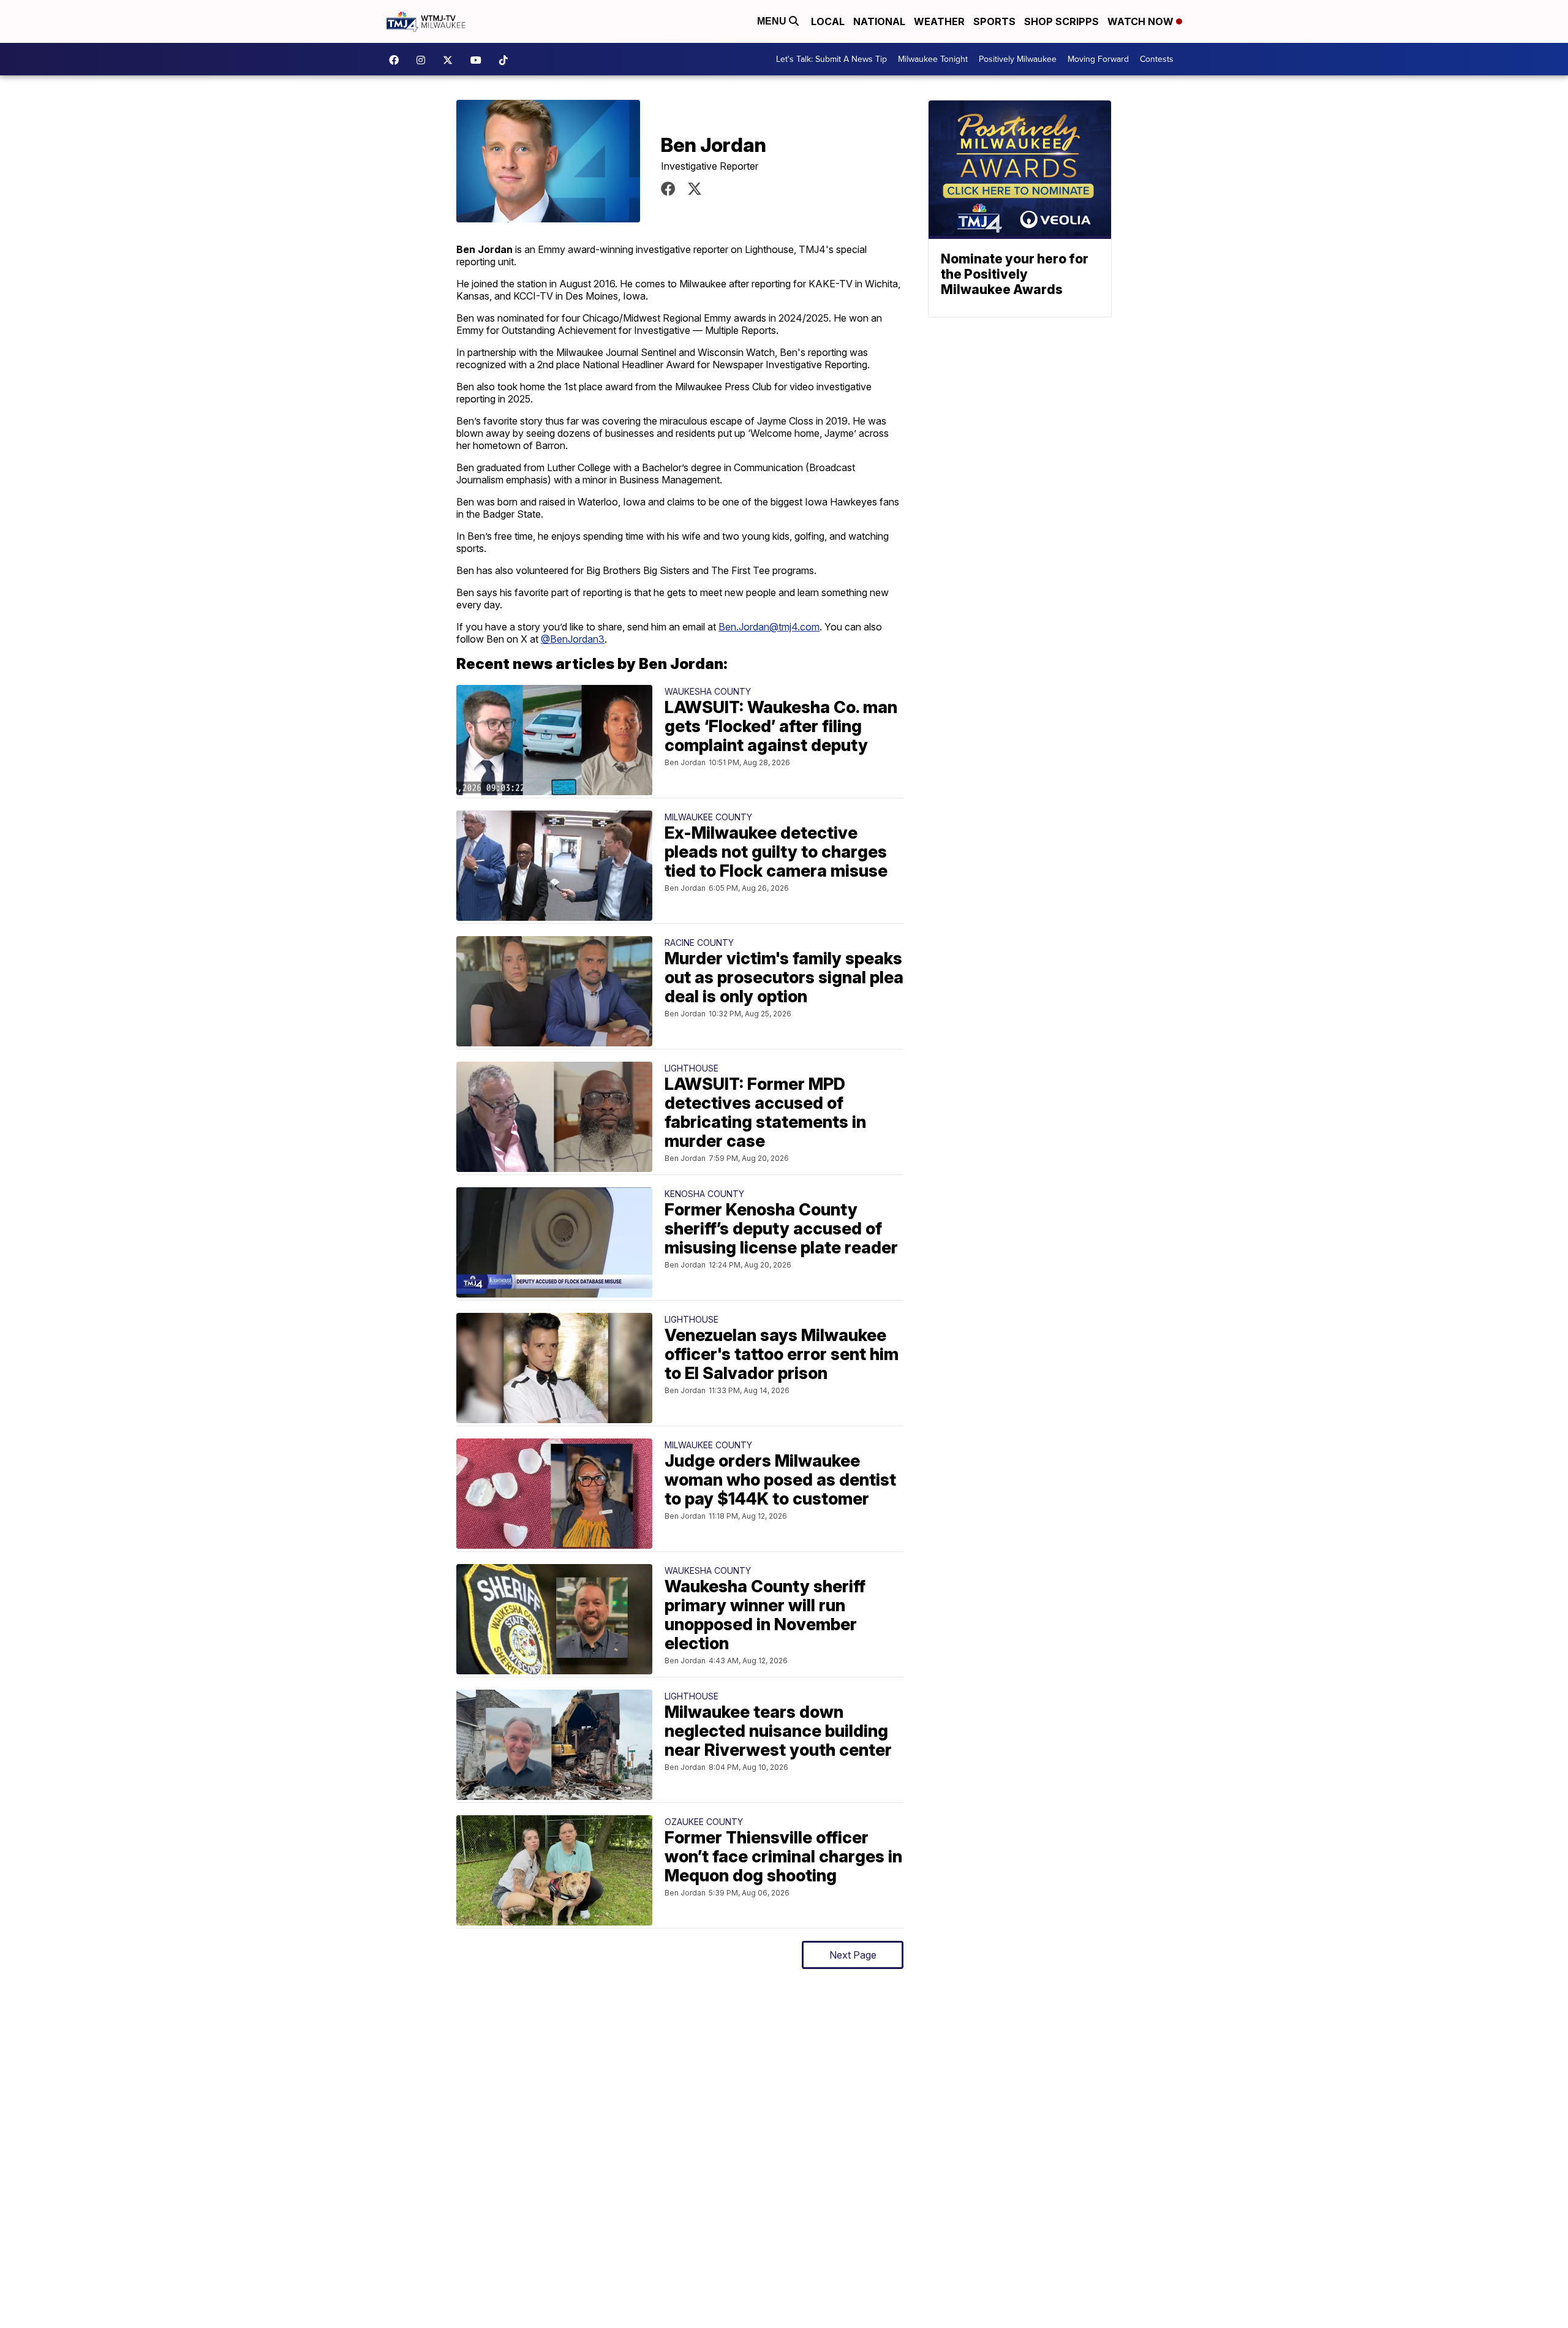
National (879, 21)
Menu (773, 21)
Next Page (853, 1955)
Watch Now (1142, 21)
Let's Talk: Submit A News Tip (831, 59)
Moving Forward (1098, 59)
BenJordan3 (695, 189)
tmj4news (424, 60)
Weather (939, 21)
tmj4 (397, 60)
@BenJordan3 (573, 639)
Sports (994, 21)
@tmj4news (507, 60)
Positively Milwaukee (1018, 59)
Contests (1157, 59)
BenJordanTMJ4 (668, 189)
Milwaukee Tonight (933, 59)
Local (828, 21)
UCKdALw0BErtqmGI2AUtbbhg (479, 60)
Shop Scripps (1061, 21)
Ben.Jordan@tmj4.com (769, 627)
